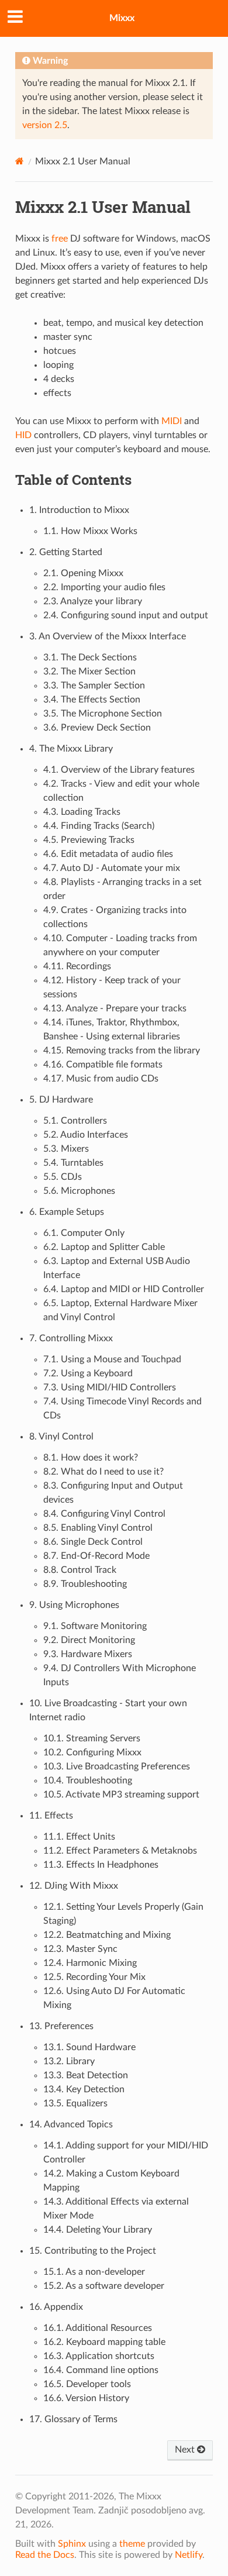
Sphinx (72, 2544)
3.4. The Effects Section (92, 700)
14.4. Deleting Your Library (98, 2230)
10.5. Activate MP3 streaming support (121, 1795)
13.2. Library (69, 2061)
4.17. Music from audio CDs (101, 1079)
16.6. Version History (86, 2398)
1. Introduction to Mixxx (79, 510)
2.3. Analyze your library (93, 601)
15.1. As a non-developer (94, 2272)
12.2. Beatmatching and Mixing (107, 1935)
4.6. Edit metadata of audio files (108, 854)
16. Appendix (56, 2307)
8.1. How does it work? (91, 1458)
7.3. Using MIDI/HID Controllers (110, 1387)
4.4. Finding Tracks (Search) (99, 826)
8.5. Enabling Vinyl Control (98, 1528)
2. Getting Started (66, 552)
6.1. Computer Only (84, 1233)
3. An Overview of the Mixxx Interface (108, 636)
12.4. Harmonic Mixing (90, 1963)
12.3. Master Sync (80, 1949)
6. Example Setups (67, 1212)
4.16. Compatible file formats (103, 1065)
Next (186, 2450)
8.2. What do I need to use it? (103, 1472)
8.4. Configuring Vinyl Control (104, 1514)
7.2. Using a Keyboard (88, 1373)
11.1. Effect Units (79, 1837)
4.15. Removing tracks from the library (122, 1051)
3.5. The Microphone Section (103, 714)
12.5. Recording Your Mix (94, 1977)
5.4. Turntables (73, 1163)
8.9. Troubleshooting (85, 1584)
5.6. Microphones (79, 1191)
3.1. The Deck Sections (90, 657)
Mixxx (122, 18)
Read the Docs (45, 2555)
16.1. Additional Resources (98, 2328)
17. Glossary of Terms (73, 2419)
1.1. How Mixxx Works (90, 531)
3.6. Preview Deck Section (97, 728)
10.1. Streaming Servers (92, 1738)
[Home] (20, 161)
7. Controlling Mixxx (71, 1338)
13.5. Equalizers (75, 2103)
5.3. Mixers (66, 1149)
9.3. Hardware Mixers (88, 1654)
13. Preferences (61, 2026)
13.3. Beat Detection (86, 2075)
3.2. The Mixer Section (89, 671)
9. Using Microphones (74, 1605)
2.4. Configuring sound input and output (126, 615)
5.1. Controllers (75, 1121)
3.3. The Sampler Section (94, 686)
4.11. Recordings (77, 966)
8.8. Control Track (80, 1570)
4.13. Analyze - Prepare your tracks (115, 1008)
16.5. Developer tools (87, 2384)
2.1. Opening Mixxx (83, 573)
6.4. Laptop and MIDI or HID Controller (124, 1289)
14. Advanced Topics (71, 2124)
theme (132, 2544)
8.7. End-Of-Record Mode (96, 1556)
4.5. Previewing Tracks (89, 840)
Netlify (189, 2555)
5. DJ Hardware (61, 1100)
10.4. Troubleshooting (88, 1781)
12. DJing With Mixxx (74, 1886)
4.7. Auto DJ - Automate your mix (112, 868)
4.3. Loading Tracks (82, 812)
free (60, 239)
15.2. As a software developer (104, 2286)
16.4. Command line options (101, 2370)
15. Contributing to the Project (93, 2251)
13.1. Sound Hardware (89, 2047)
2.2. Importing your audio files (104, 587)
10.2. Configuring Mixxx (92, 1752)
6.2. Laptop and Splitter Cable (104, 1247)
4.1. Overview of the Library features (119, 770)
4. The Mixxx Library (71, 749)
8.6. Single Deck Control (93, 1542)
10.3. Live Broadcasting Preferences (117, 1766)
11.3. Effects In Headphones (101, 1865)
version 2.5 (45, 125)
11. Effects (51, 1816)
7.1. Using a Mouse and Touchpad (112, 1359)
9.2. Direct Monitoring (89, 1640)
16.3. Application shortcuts (99, 2356)
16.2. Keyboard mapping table (104, 2342)
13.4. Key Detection (84, 2089)
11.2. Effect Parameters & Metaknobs (120, 1851)
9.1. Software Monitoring (95, 1626)
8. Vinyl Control (61, 1437)
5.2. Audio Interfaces (86, 1135)
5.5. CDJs (63, 1177)
